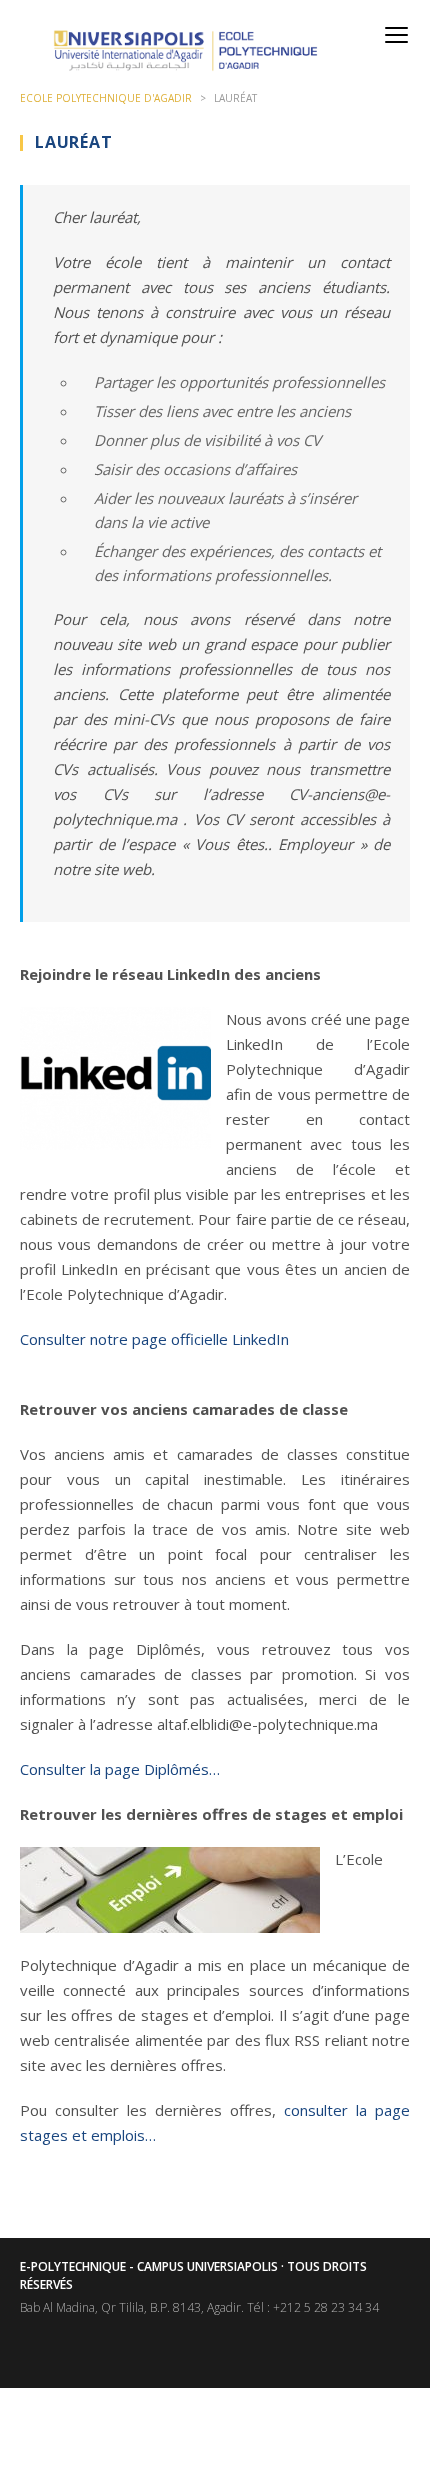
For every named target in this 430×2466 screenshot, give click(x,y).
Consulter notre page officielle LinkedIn (154, 1339)
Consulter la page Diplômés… (120, 1769)
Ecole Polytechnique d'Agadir (106, 98)
